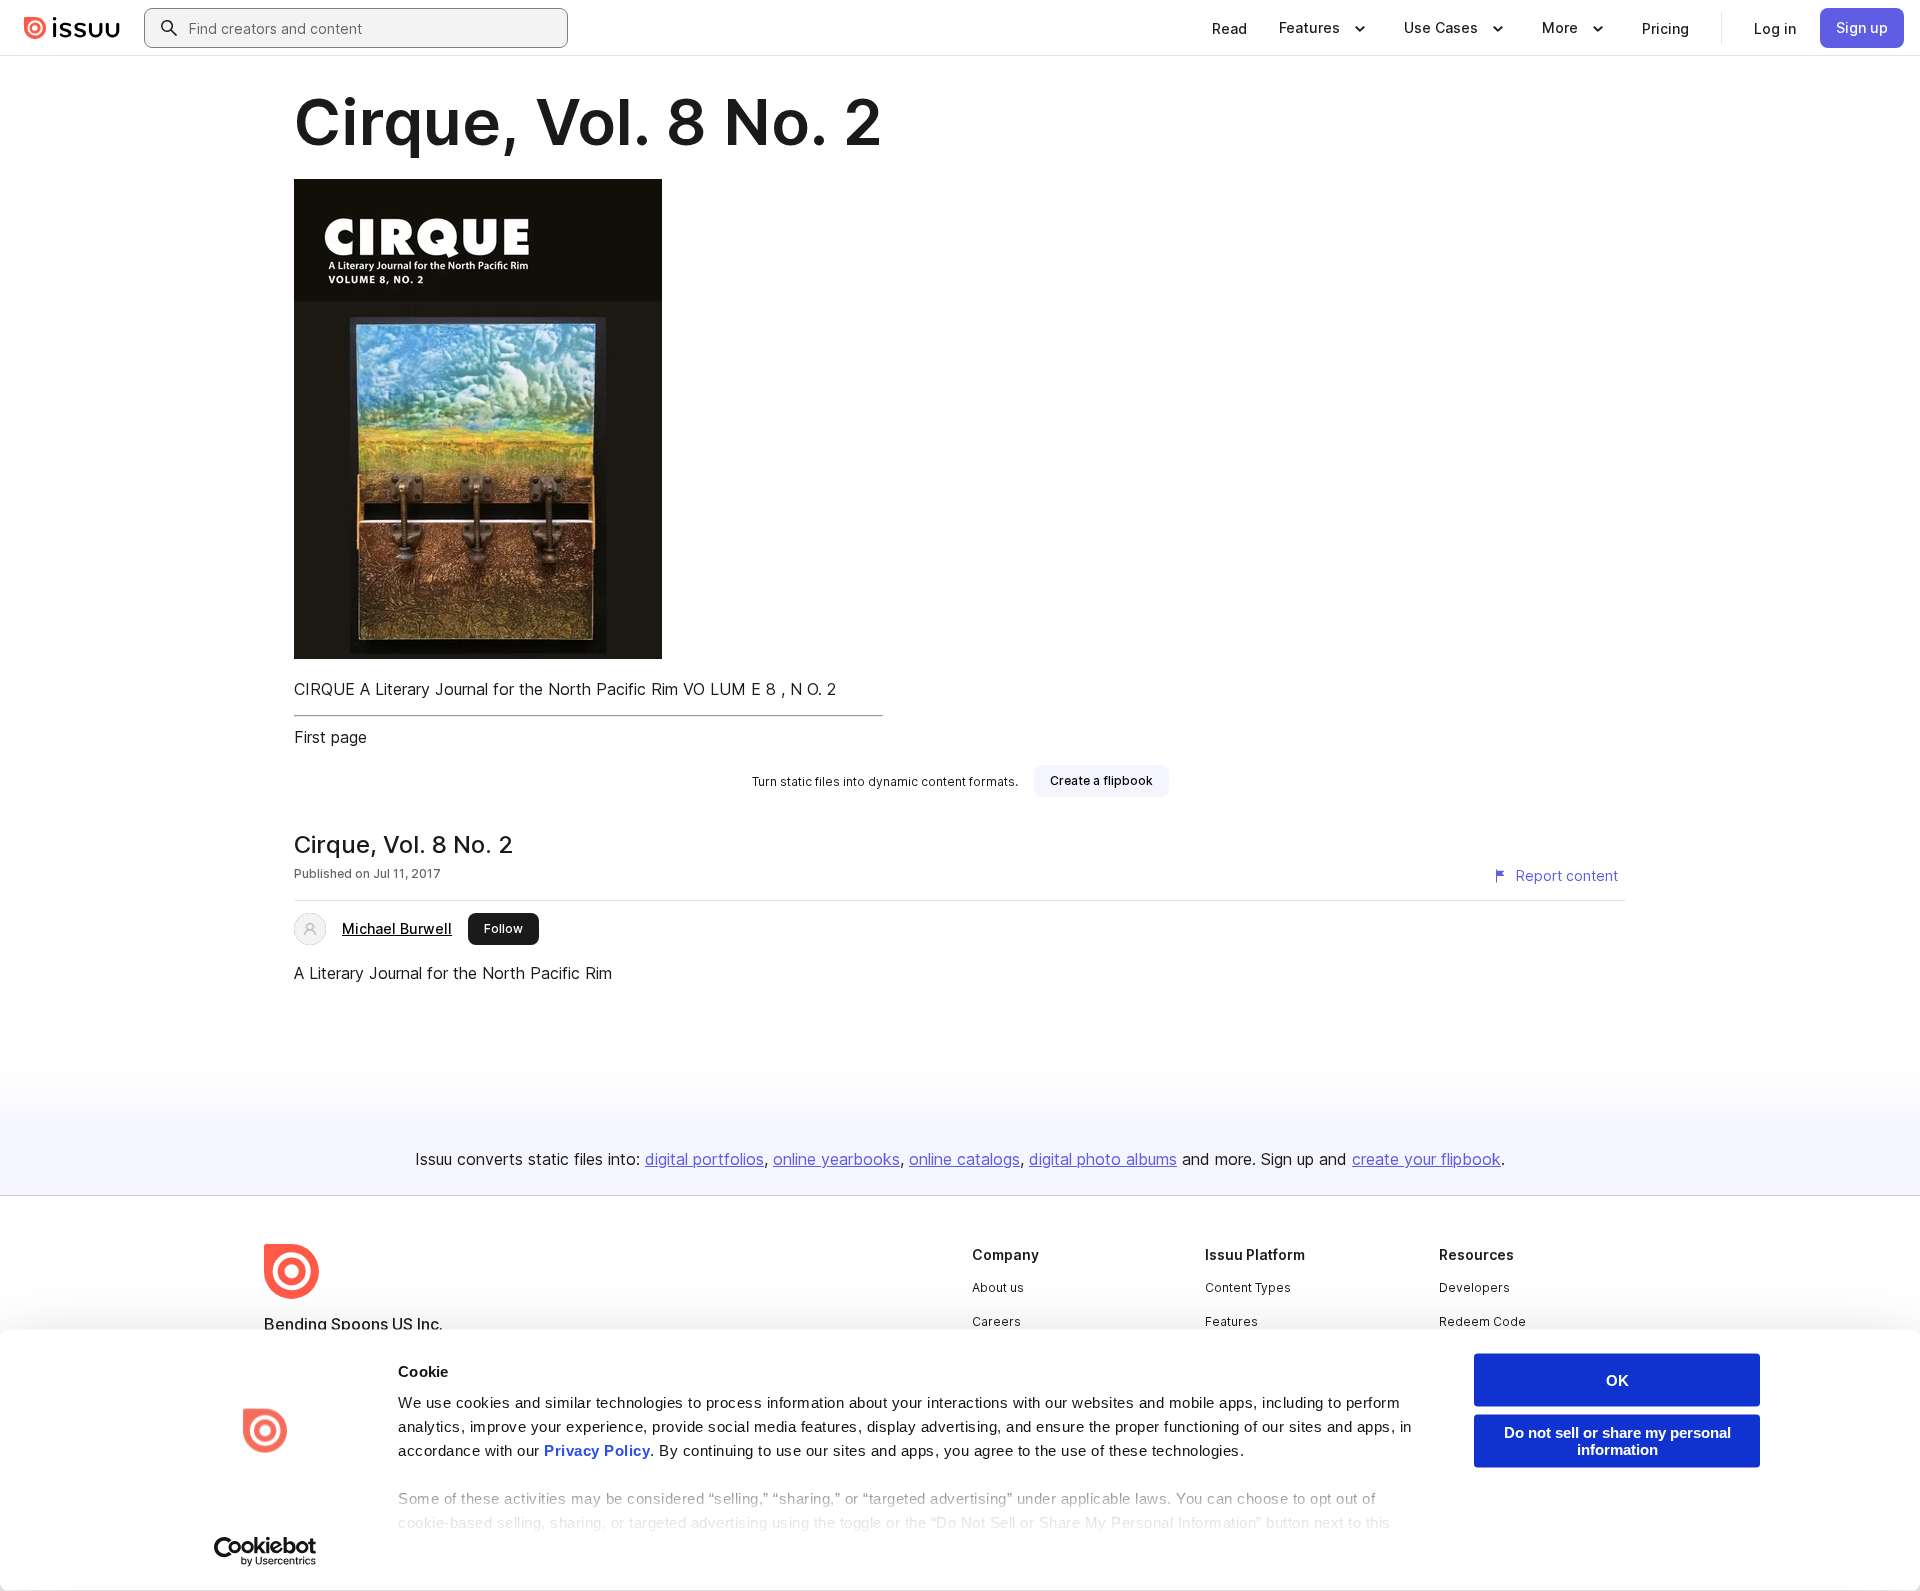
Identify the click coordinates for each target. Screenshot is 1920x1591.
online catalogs (964, 1159)
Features (1231, 1321)
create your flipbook (1426, 1159)
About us (998, 1287)
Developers (1474, 1287)
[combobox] (374, 28)
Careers (996, 1321)
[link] (1229, 28)
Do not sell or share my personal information (1617, 1441)
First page (330, 737)
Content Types (1248, 1287)
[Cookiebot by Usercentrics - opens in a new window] (265, 1552)
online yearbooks (836, 1159)
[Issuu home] (72, 28)
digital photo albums (1103, 1159)
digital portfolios (704, 1159)
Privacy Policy (597, 1450)
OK (1617, 1380)
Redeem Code (1482, 1321)
